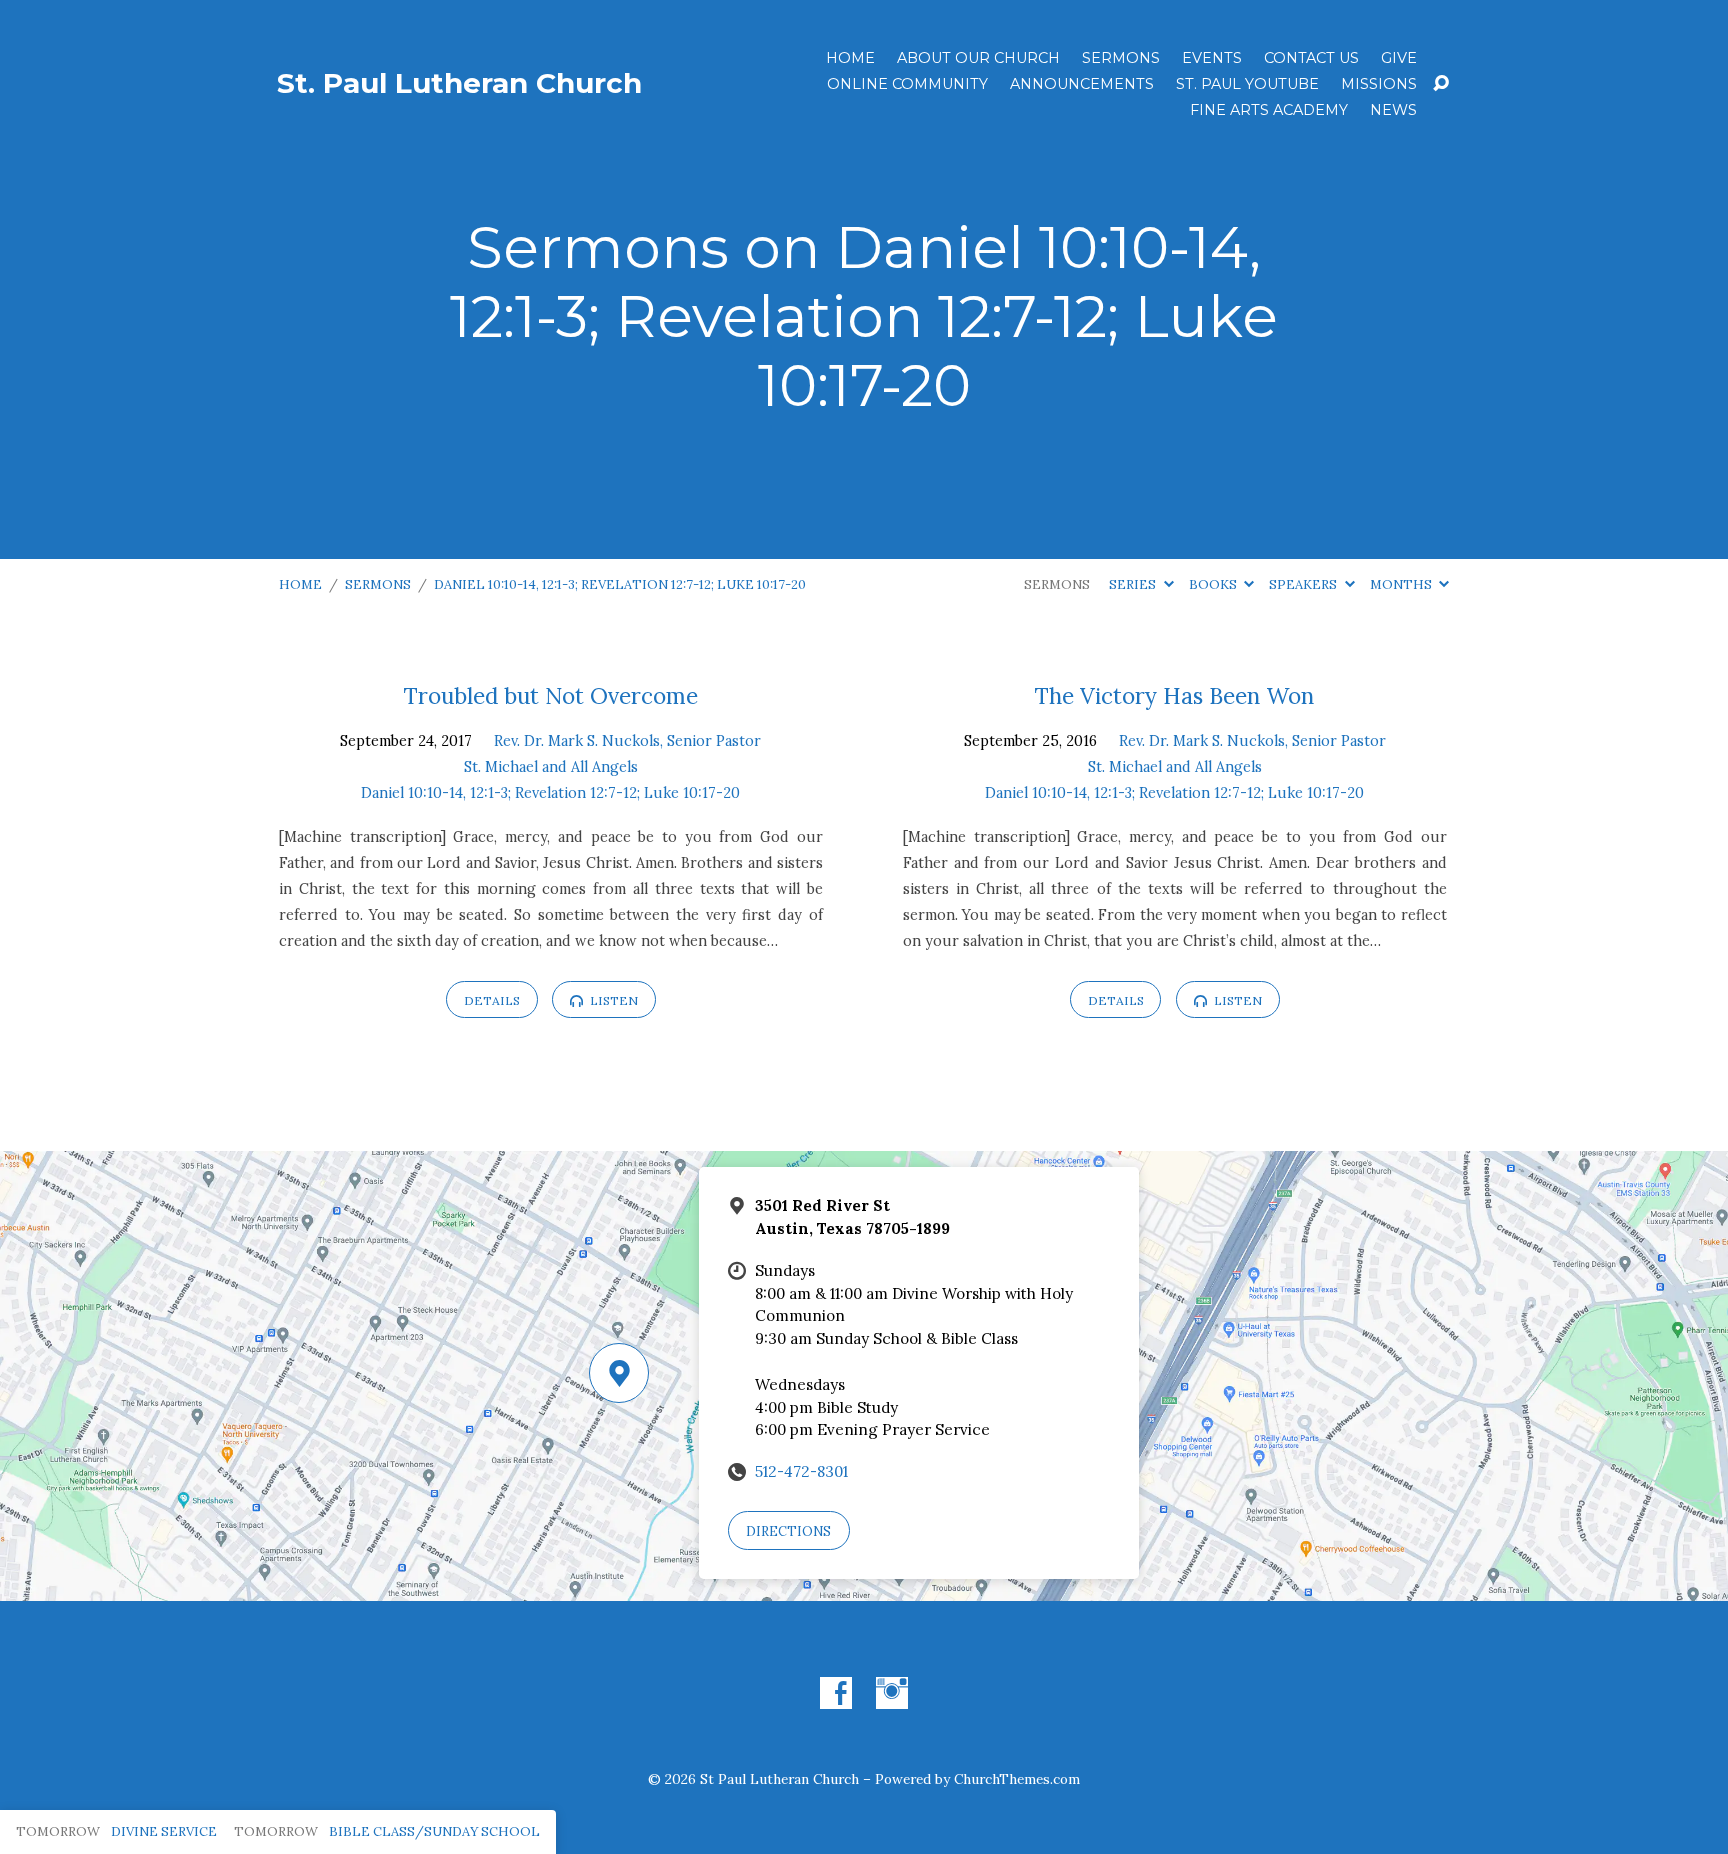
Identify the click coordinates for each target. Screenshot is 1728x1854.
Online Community (907, 84)
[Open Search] (1441, 84)
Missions (1379, 84)
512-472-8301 (801, 1471)
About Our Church (978, 58)
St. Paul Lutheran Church (459, 83)
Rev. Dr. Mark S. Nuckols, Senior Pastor (627, 741)
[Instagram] (892, 1693)
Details (492, 1000)
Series (1134, 584)
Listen (612, 1000)
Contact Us (1311, 58)
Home (850, 58)
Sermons (1121, 58)
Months (1402, 584)
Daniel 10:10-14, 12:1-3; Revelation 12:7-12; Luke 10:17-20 (620, 584)
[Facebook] (836, 1693)
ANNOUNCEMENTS (1082, 84)
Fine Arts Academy (1269, 110)
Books (1214, 584)
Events (1212, 58)
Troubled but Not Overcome (551, 695)
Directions (788, 1531)
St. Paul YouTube (1247, 84)
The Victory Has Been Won (1174, 695)
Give (1399, 58)
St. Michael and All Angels (551, 767)
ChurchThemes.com (1017, 1779)
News (1393, 110)
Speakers (1304, 584)
